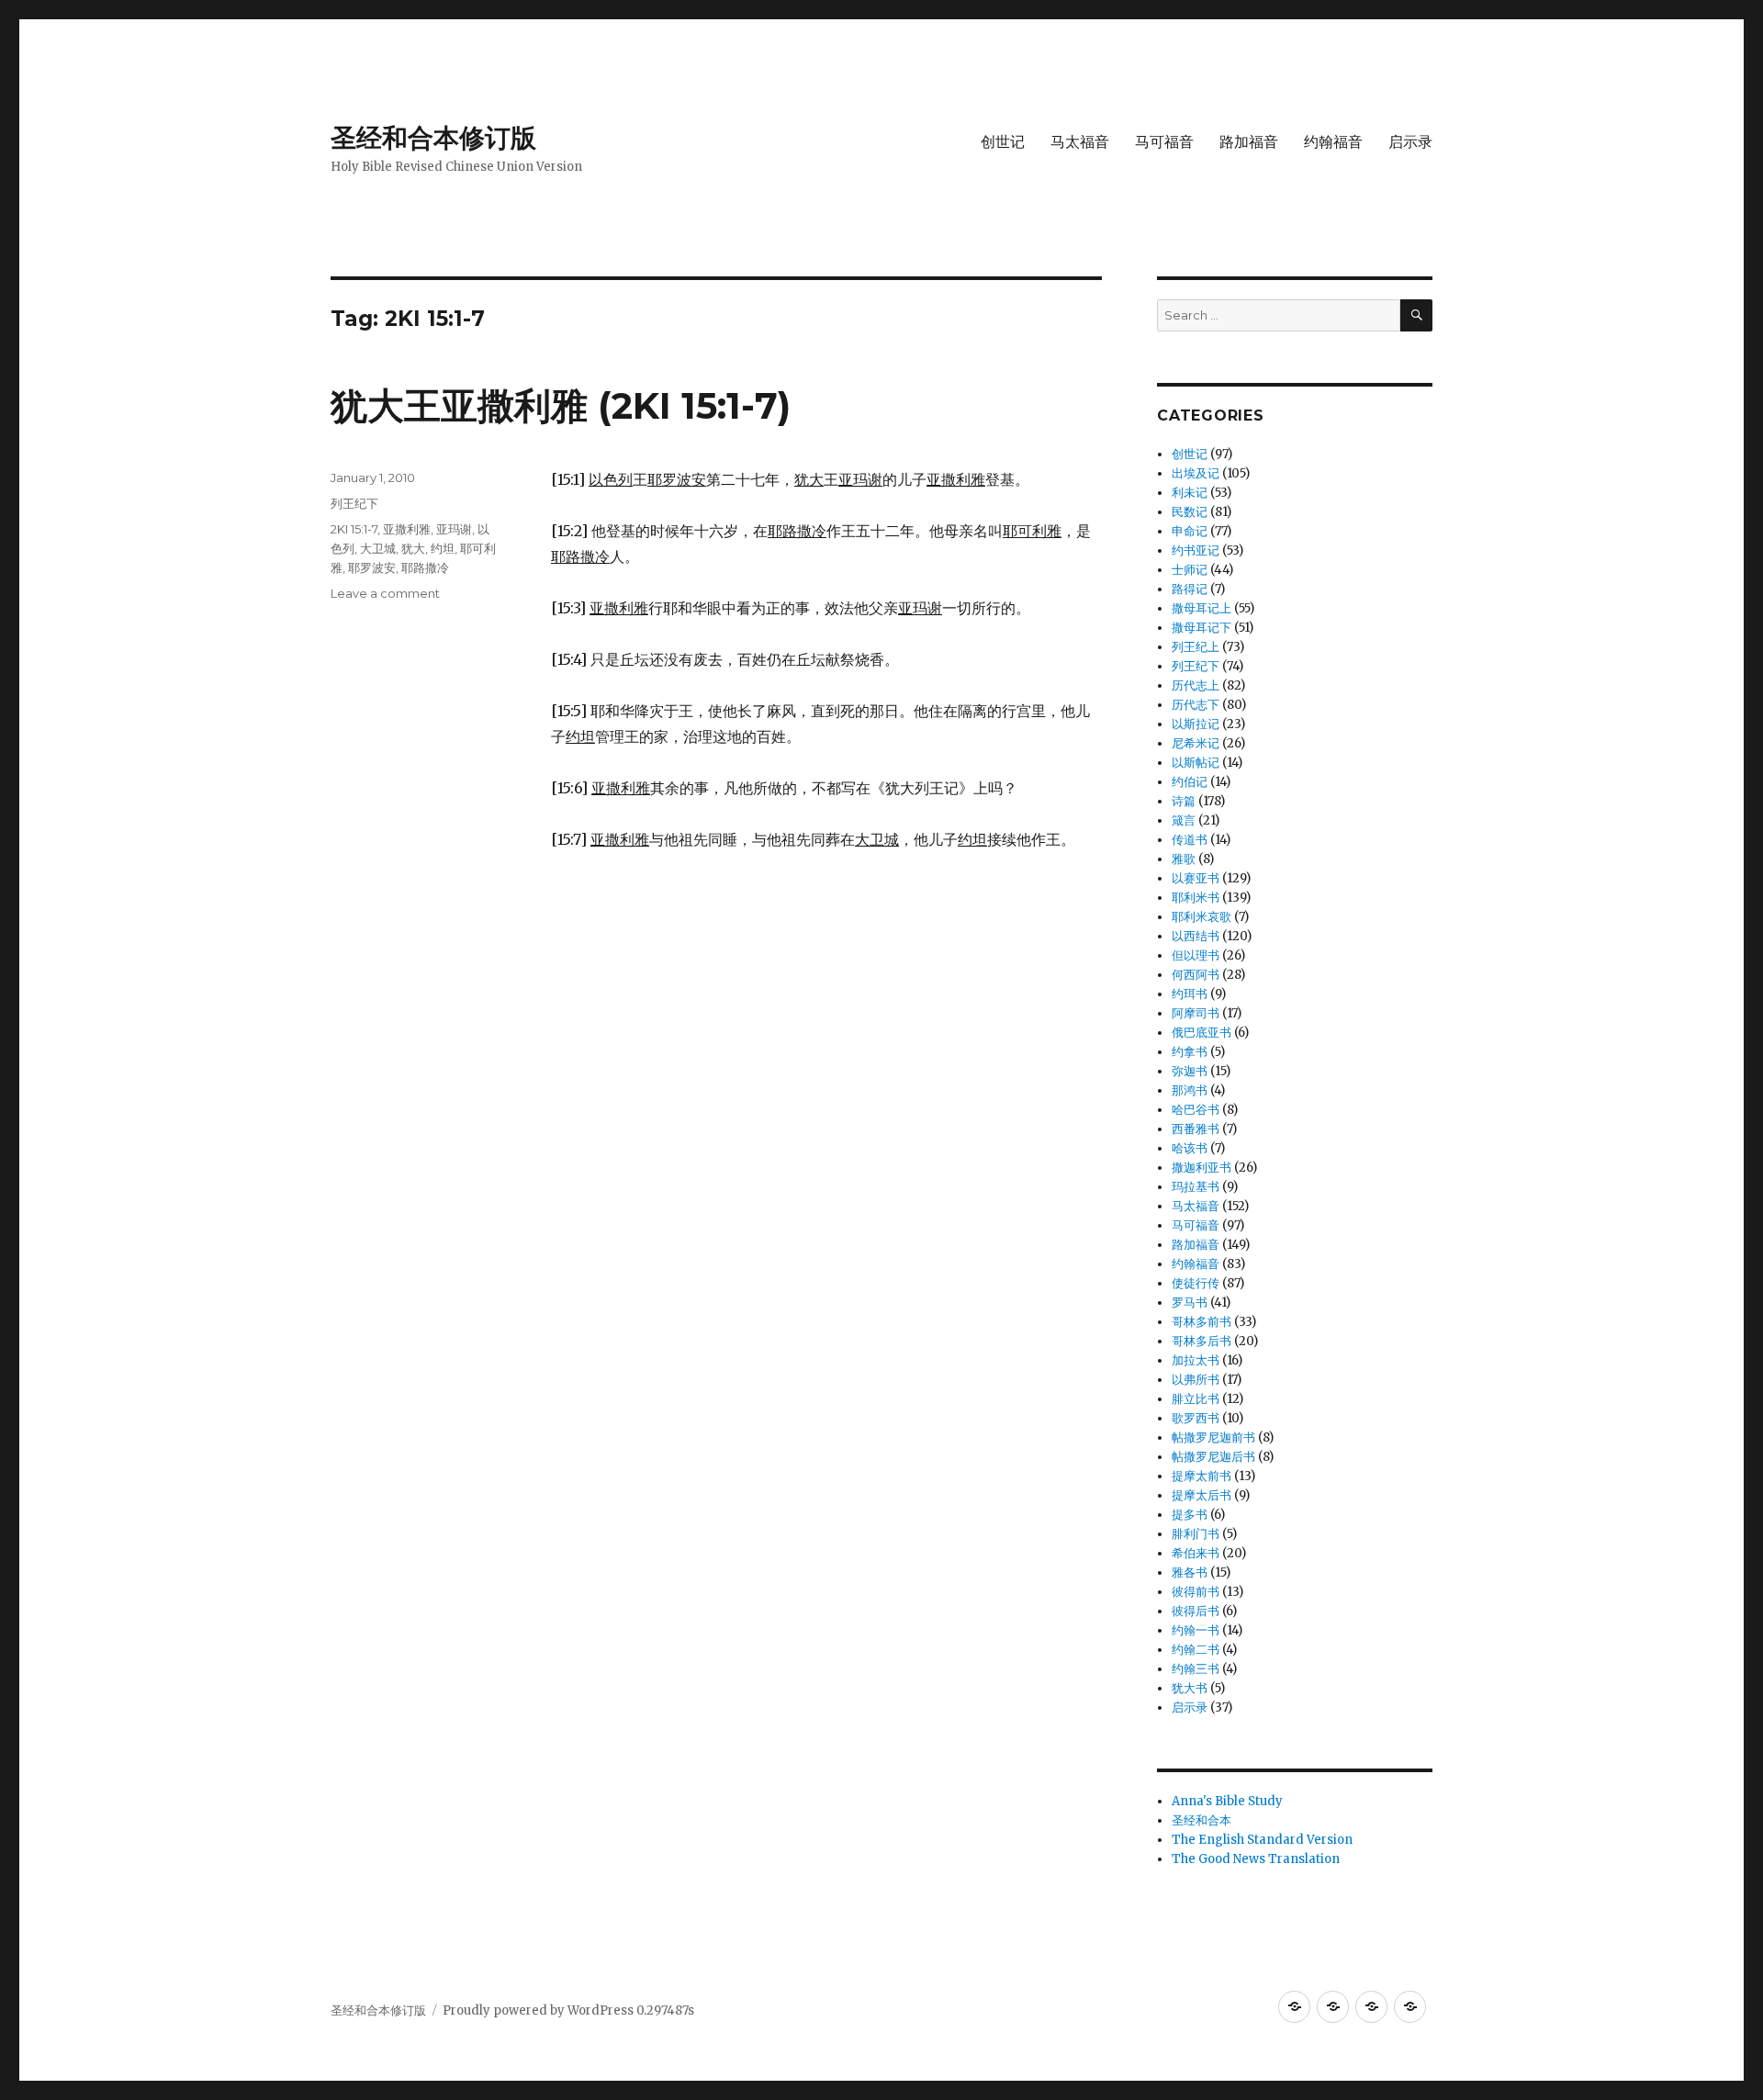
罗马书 (1190, 1303)
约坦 (443, 548)
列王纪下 (354, 503)
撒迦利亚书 (1202, 1168)
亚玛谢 (454, 529)
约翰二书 (1196, 1650)
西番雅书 (1196, 1129)
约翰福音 (1333, 142)
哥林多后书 (1202, 1341)
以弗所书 (1196, 1380)
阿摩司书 (1196, 1013)
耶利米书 (1196, 898)
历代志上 (1196, 685)
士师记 (1190, 570)
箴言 (1184, 820)
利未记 (1190, 493)
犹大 (413, 548)
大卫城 (378, 548)
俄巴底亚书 (1202, 1033)
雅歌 (1184, 859)
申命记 (1190, 531)
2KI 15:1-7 (354, 529)
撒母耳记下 (1202, 628)
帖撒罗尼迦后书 (1213, 1457)
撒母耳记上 (1202, 608)
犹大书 (1190, 1688)
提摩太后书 (1202, 1495)
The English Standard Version (1262, 1840)
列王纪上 (1196, 647)
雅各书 (1190, 1572)
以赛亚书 (1196, 878)
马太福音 (1080, 142)
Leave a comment (385, 593)
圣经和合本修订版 (433, 138)
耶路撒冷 (425, 567)
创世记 (1003, 142)
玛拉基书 (1196, 1187)
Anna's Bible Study (1227, 1801)
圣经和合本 (1202, 1820)
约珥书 (1190, 994)
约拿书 (1190, 1052)
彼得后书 (1196, 1611)
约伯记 (1190, 782)
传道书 (1190, 840)
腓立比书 (1196, 1399)
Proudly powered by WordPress (539, 2010)
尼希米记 (1196, 743)
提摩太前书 (1202, 1476)
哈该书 (1190, 1148)
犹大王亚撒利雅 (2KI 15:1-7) (561, 405)
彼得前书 (1196, 1592)
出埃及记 (1196, 473)
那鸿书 (1190, 1090)
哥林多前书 (1202, 1322)
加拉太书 (1196, 1360)
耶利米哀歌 (1202, 917)
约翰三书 (1196, 1669)
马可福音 (1164, 142)
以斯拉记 (1196, 724)
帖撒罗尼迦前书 (1213, 1437)
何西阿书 (1196, 975)
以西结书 (1196, 936)
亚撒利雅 (407, 529)
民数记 (1190, 512)
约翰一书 (1196, 1630)
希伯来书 (1196, 1553)
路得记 (1190, 589)
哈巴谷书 (1196, 1110)
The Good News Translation (1256, 1859)
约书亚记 (1196, 550)
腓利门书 (1196, 1534)
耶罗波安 (372, 567)
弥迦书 (1190, 1071)
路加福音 (1249, 142)
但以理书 (1196, 955)
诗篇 (1184, 801)
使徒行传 (1196, 1283)
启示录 (1410, 142)
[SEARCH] (1416, 315)
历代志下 (1196, 705)
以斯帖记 (1196, 763)
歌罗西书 (1196, 1418)
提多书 (1190, 1515)
